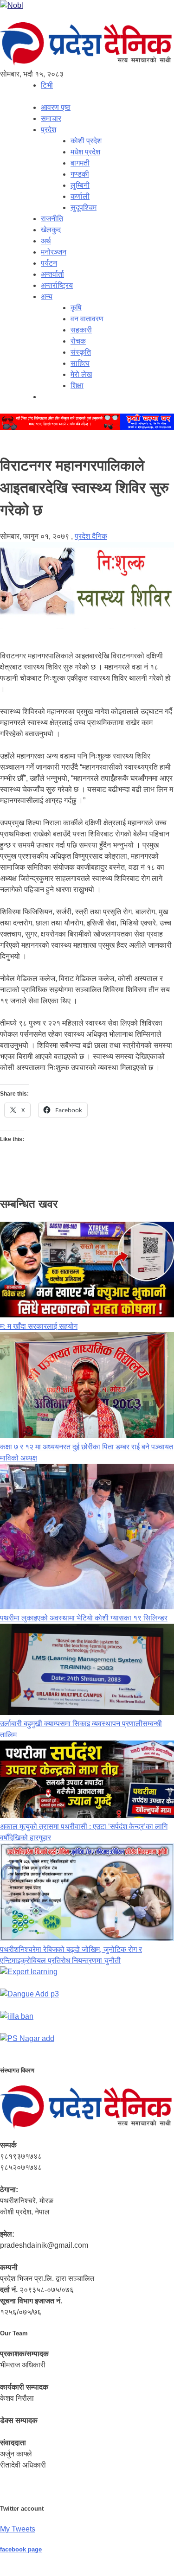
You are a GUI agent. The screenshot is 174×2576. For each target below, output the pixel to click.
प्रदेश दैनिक (91, 536)
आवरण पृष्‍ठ (56, 107)
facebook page (21, 2549)
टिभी (47, 85)
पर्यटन (49, 263)
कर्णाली (80, 196)
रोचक (78, 341)
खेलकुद (51, 230)
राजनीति (52, 219)
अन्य (47, 296)
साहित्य (80, 363)
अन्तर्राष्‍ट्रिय (57, 285)
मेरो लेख (81, 374)
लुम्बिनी (80, 185)
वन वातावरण (87, 319)
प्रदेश (48, 130)
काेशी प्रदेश (86, 141)
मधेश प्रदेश (85, 152)
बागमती (80, 163)
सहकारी (81, 330)
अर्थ (46, 241)
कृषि (76, 308)
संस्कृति (81, 352)
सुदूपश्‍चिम (84, 207)
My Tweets (18, 2529)
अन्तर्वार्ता (52, 274)
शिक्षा (77, 386)
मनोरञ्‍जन (54, 252)
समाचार (51, 118)
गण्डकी (80, 174)
